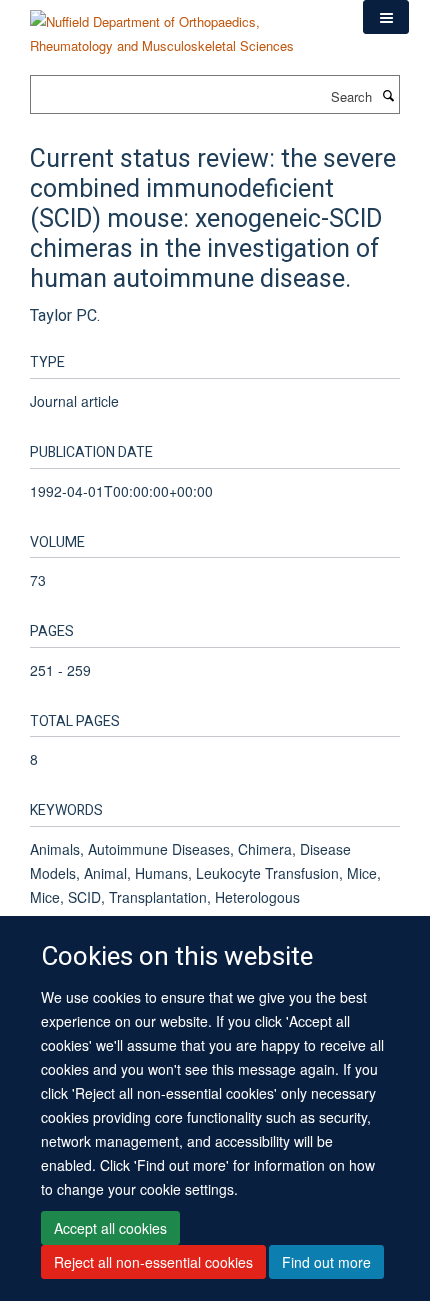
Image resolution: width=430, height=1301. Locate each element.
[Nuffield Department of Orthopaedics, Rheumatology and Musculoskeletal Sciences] (181, 26)
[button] (386, 17)
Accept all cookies (110, 1228)
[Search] (388, 95)
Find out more (326, 1262)
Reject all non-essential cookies (153, 1262)
